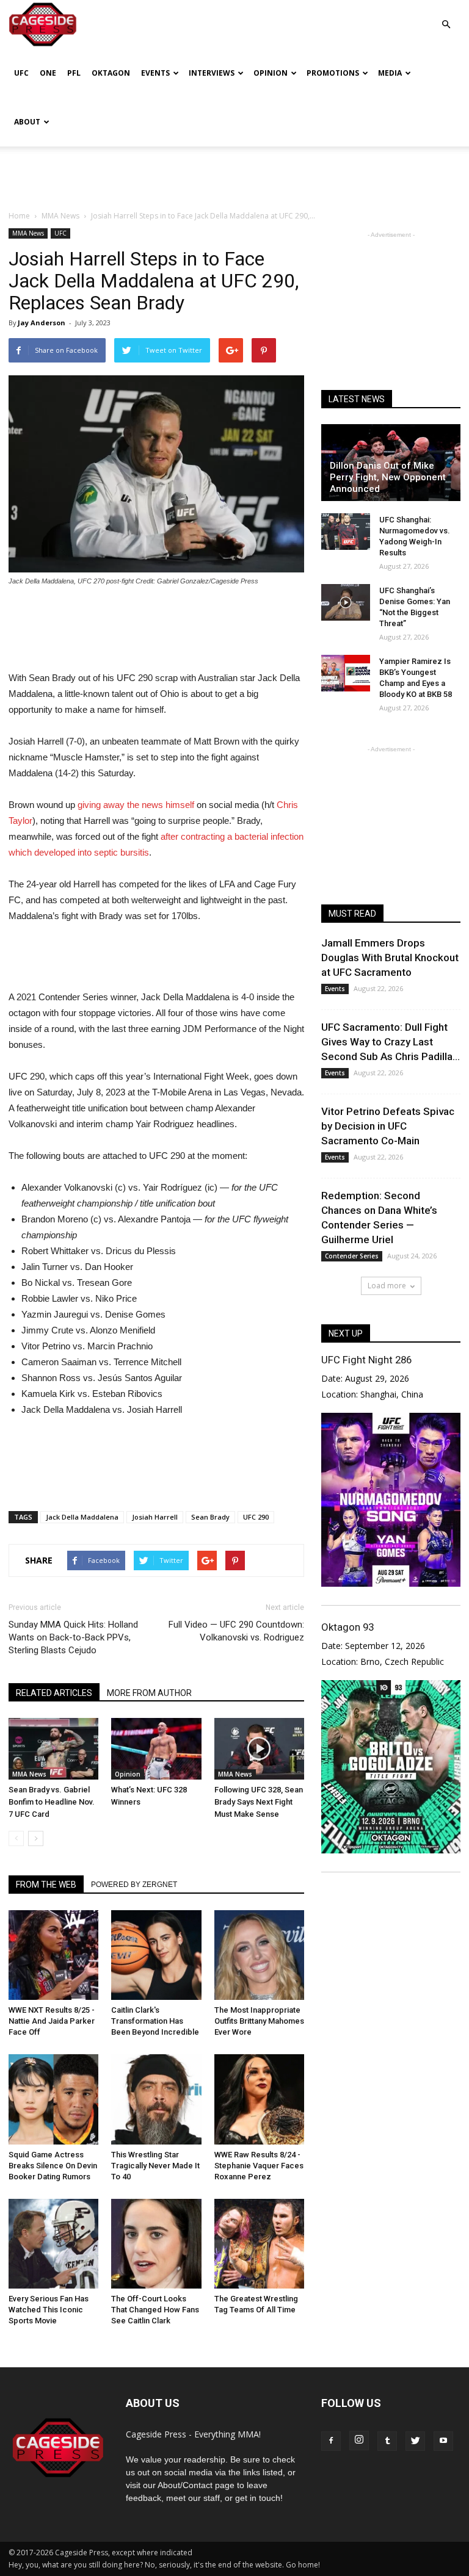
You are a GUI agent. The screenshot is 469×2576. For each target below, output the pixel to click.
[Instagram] (359, 2441)
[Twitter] (415, 2441)
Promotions (333, 73)
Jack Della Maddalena (82, 1517)
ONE (48, 73)
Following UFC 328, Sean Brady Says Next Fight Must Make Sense (259, 1802)
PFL (74, 73)
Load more (387, 1286)
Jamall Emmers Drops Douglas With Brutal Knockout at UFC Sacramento (390, 958)
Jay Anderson (42, 323)
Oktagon (111, 73)
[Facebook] (331, 2441)
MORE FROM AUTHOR (149, 1693)
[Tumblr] (387, 2441)
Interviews (212, 73)
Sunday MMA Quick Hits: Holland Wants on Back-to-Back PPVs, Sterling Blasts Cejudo (73, 1637)
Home (19, 216)
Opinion (271, 73)
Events (155, 73)
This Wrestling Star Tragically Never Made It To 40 (155, 2166)
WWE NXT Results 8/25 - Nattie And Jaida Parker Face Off (52, 2021)
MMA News (28, 233)
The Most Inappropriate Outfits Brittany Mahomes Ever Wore (259, 2021)
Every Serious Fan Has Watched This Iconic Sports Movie (49, 2310)
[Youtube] (443, 2441)
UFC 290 (256, 1517)
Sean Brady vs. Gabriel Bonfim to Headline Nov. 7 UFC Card (52, 1802)
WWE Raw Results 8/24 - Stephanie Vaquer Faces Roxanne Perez (259, 2166)
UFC (21, 73)
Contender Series (352, 1256)
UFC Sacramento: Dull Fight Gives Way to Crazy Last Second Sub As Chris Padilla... (391, 1042)
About (27, 122)
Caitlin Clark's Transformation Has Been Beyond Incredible (155, 2021)
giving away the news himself (136, 805)
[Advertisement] (234, 173)
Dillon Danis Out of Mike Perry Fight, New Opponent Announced (388, 477)
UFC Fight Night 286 (366, 1360)
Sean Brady (210, 1517)
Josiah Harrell (155, 1517)
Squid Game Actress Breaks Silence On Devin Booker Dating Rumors (53, 2166)
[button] (446, 16)
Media (390, 73)
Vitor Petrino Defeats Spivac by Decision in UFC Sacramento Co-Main (388, 1126)
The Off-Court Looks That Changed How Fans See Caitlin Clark (155, 2310)
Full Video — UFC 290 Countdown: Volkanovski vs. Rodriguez (236, 1631)
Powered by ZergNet (134, 1885)
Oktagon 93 (347, 1627)
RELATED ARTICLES (54, 1693)
